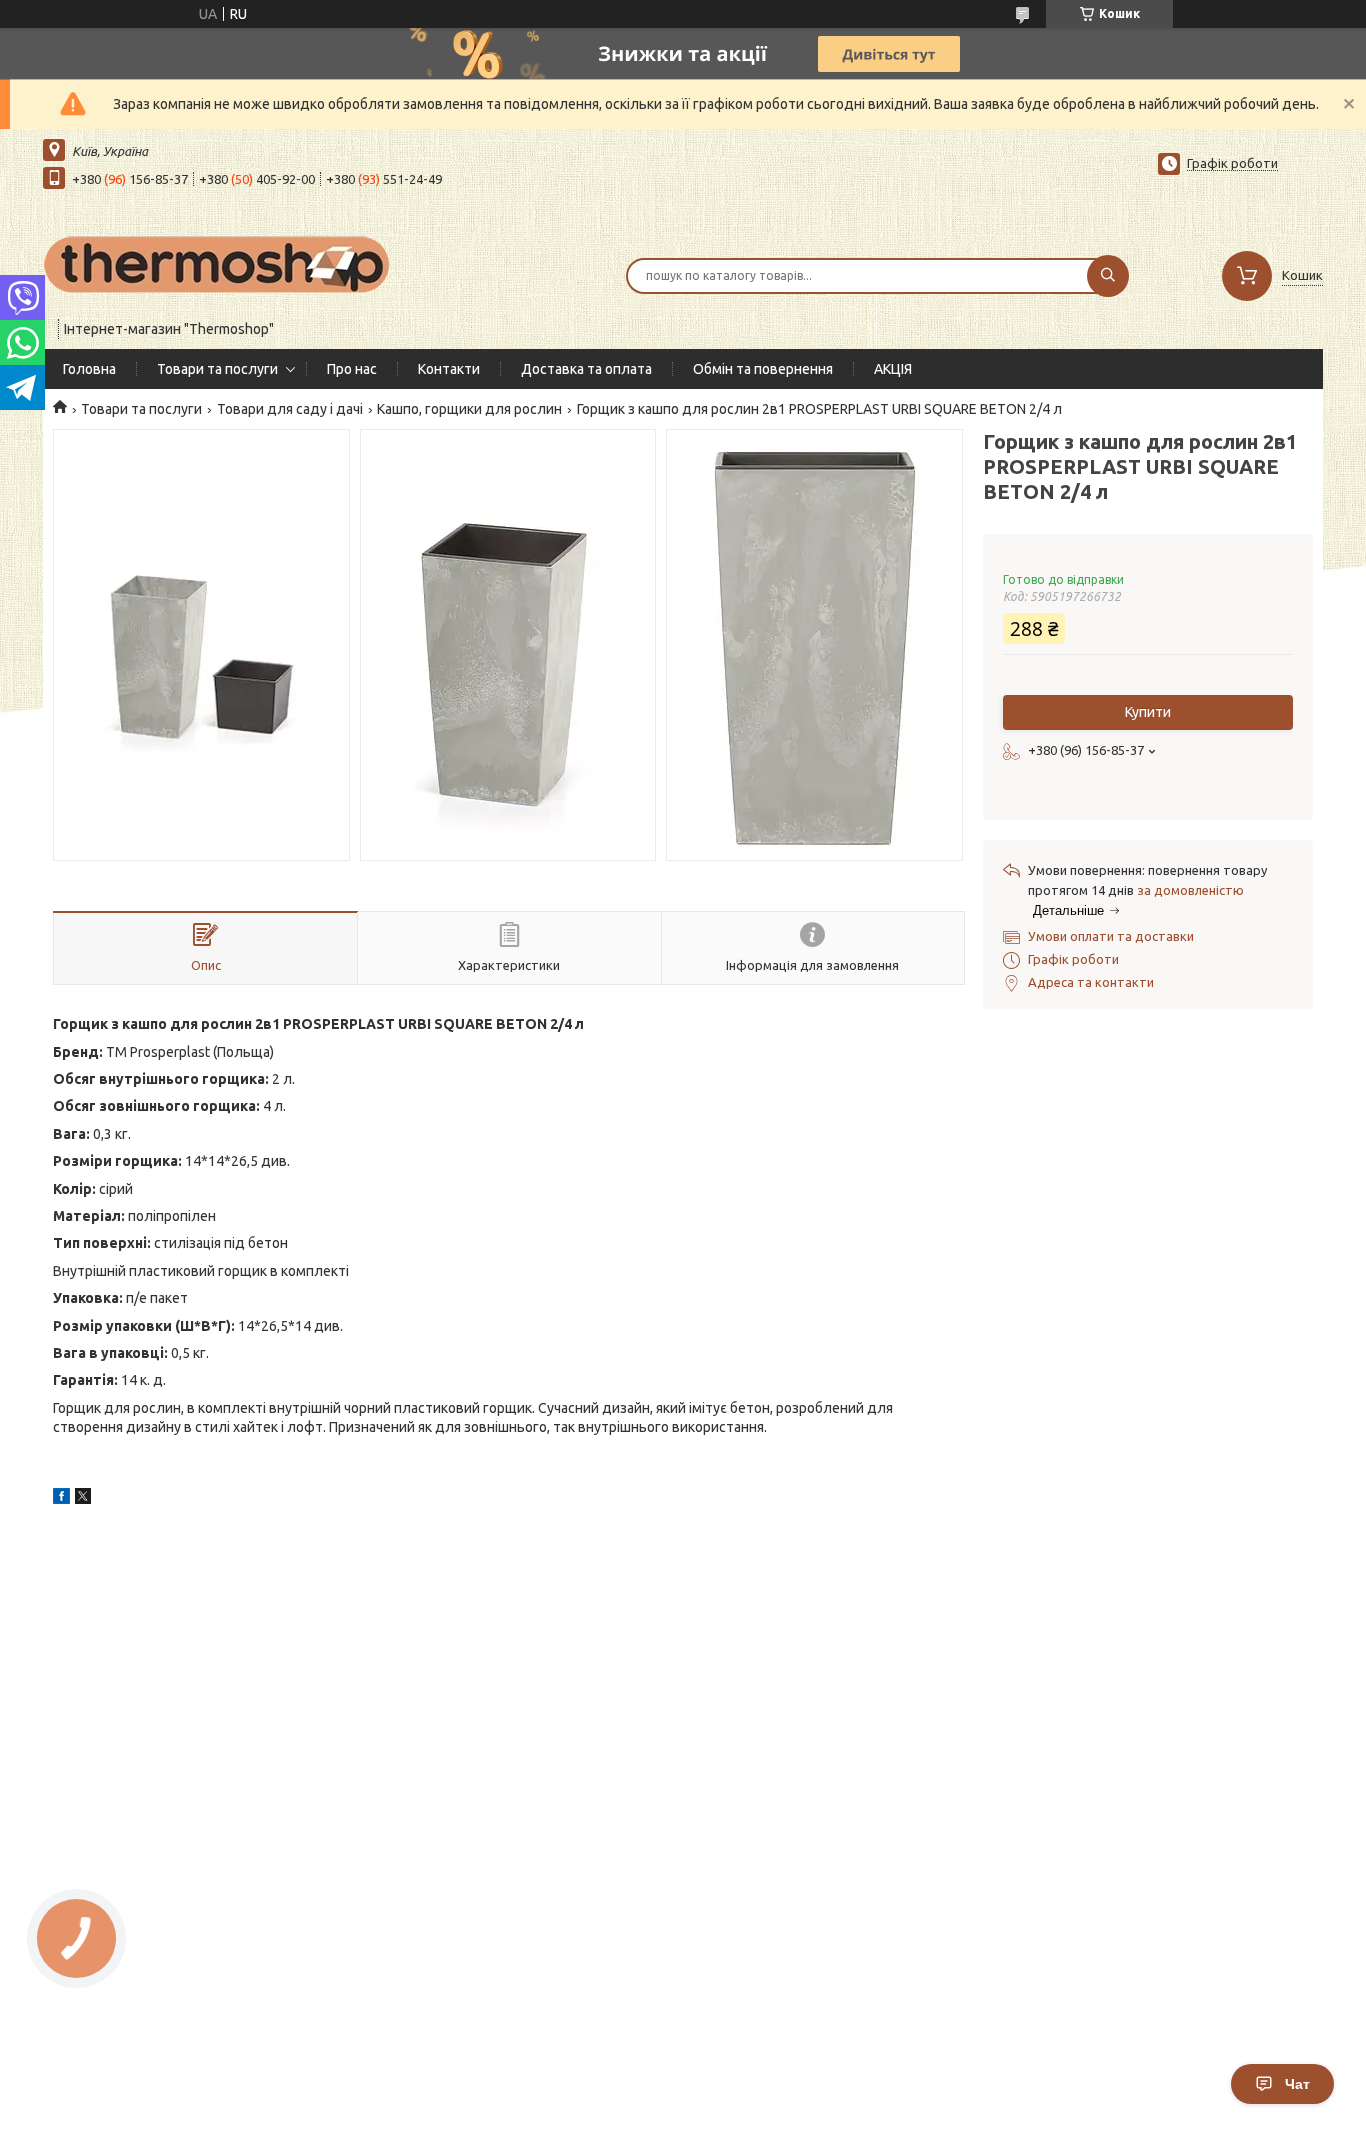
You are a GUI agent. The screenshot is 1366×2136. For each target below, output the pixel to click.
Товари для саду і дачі (290, 409)
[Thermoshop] (218, 263)
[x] (83, 1499)
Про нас (352, 369)
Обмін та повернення (763, 369)
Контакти (449, 369)
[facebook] (61, 1499)
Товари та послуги (217, 369)
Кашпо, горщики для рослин (469, 409)
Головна (89, 369)
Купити (1148, 712)
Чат (1297, 2084)
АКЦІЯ (893, 369)
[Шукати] (1108, 276)
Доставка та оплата (586, 369)
